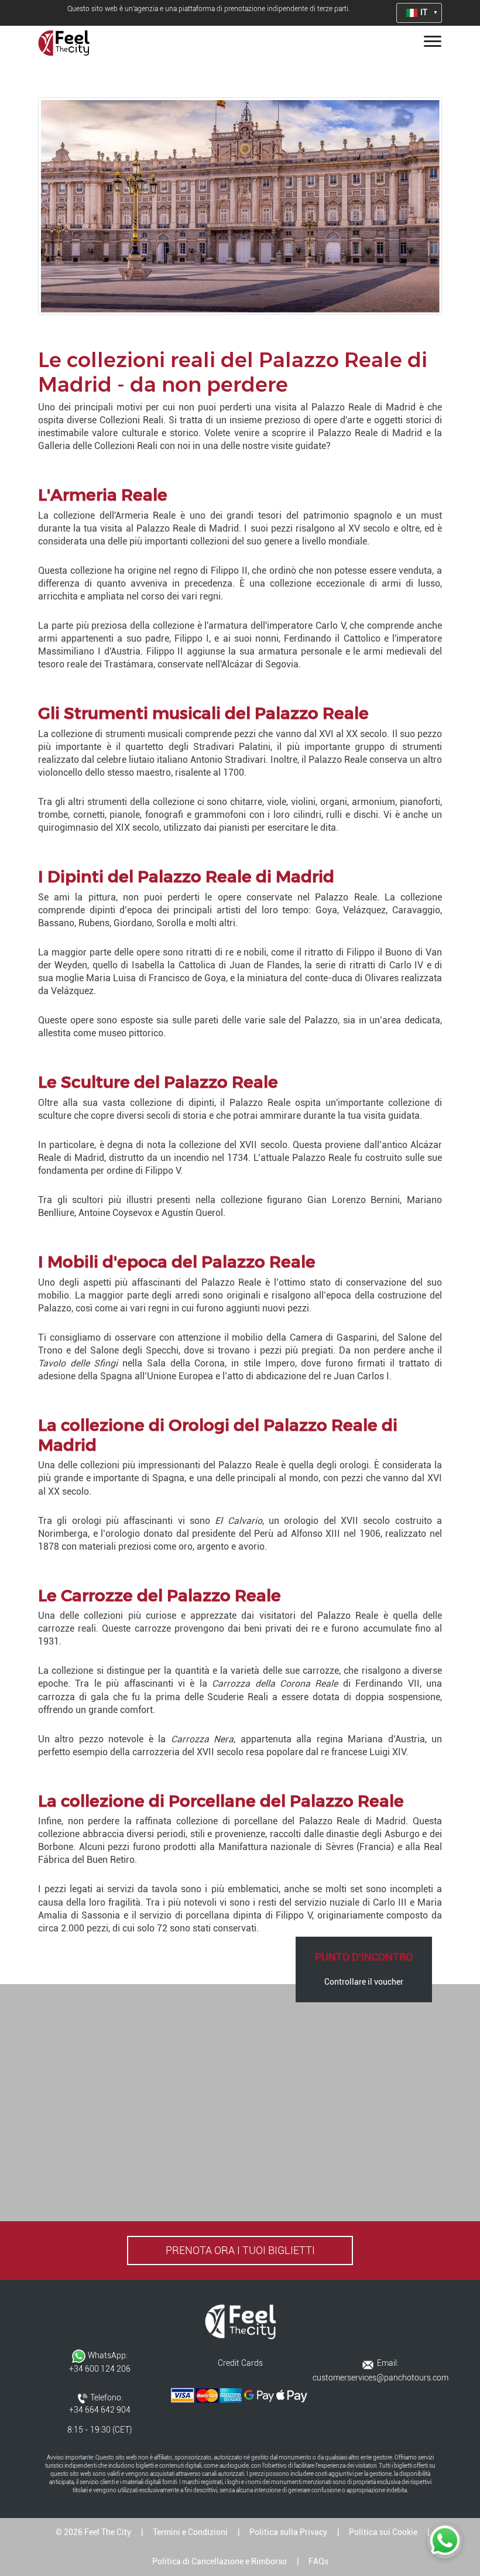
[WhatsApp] (445, 2541)
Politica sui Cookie (383, 2532)
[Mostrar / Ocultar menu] (430, 43)
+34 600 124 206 (100, 2369)
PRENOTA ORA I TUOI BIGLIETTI (240, 2250)
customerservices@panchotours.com (380, 2378)
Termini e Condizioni (190, 2532)
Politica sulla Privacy (288, 2532)
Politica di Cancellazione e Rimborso (220, 2561)
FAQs (318, 2561)
